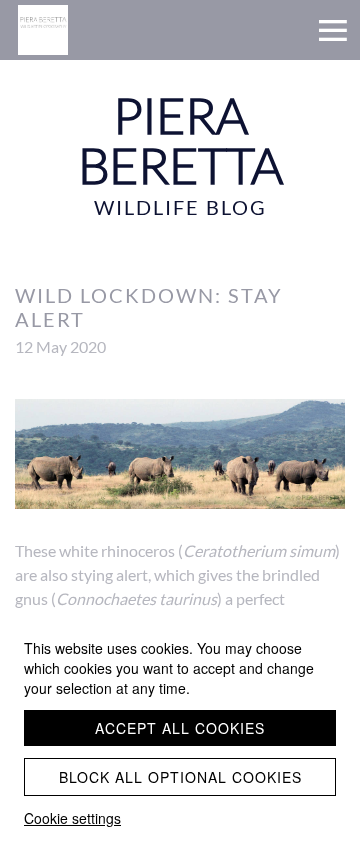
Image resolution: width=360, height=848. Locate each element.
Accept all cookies (180, 728)
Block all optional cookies (180, 777)
